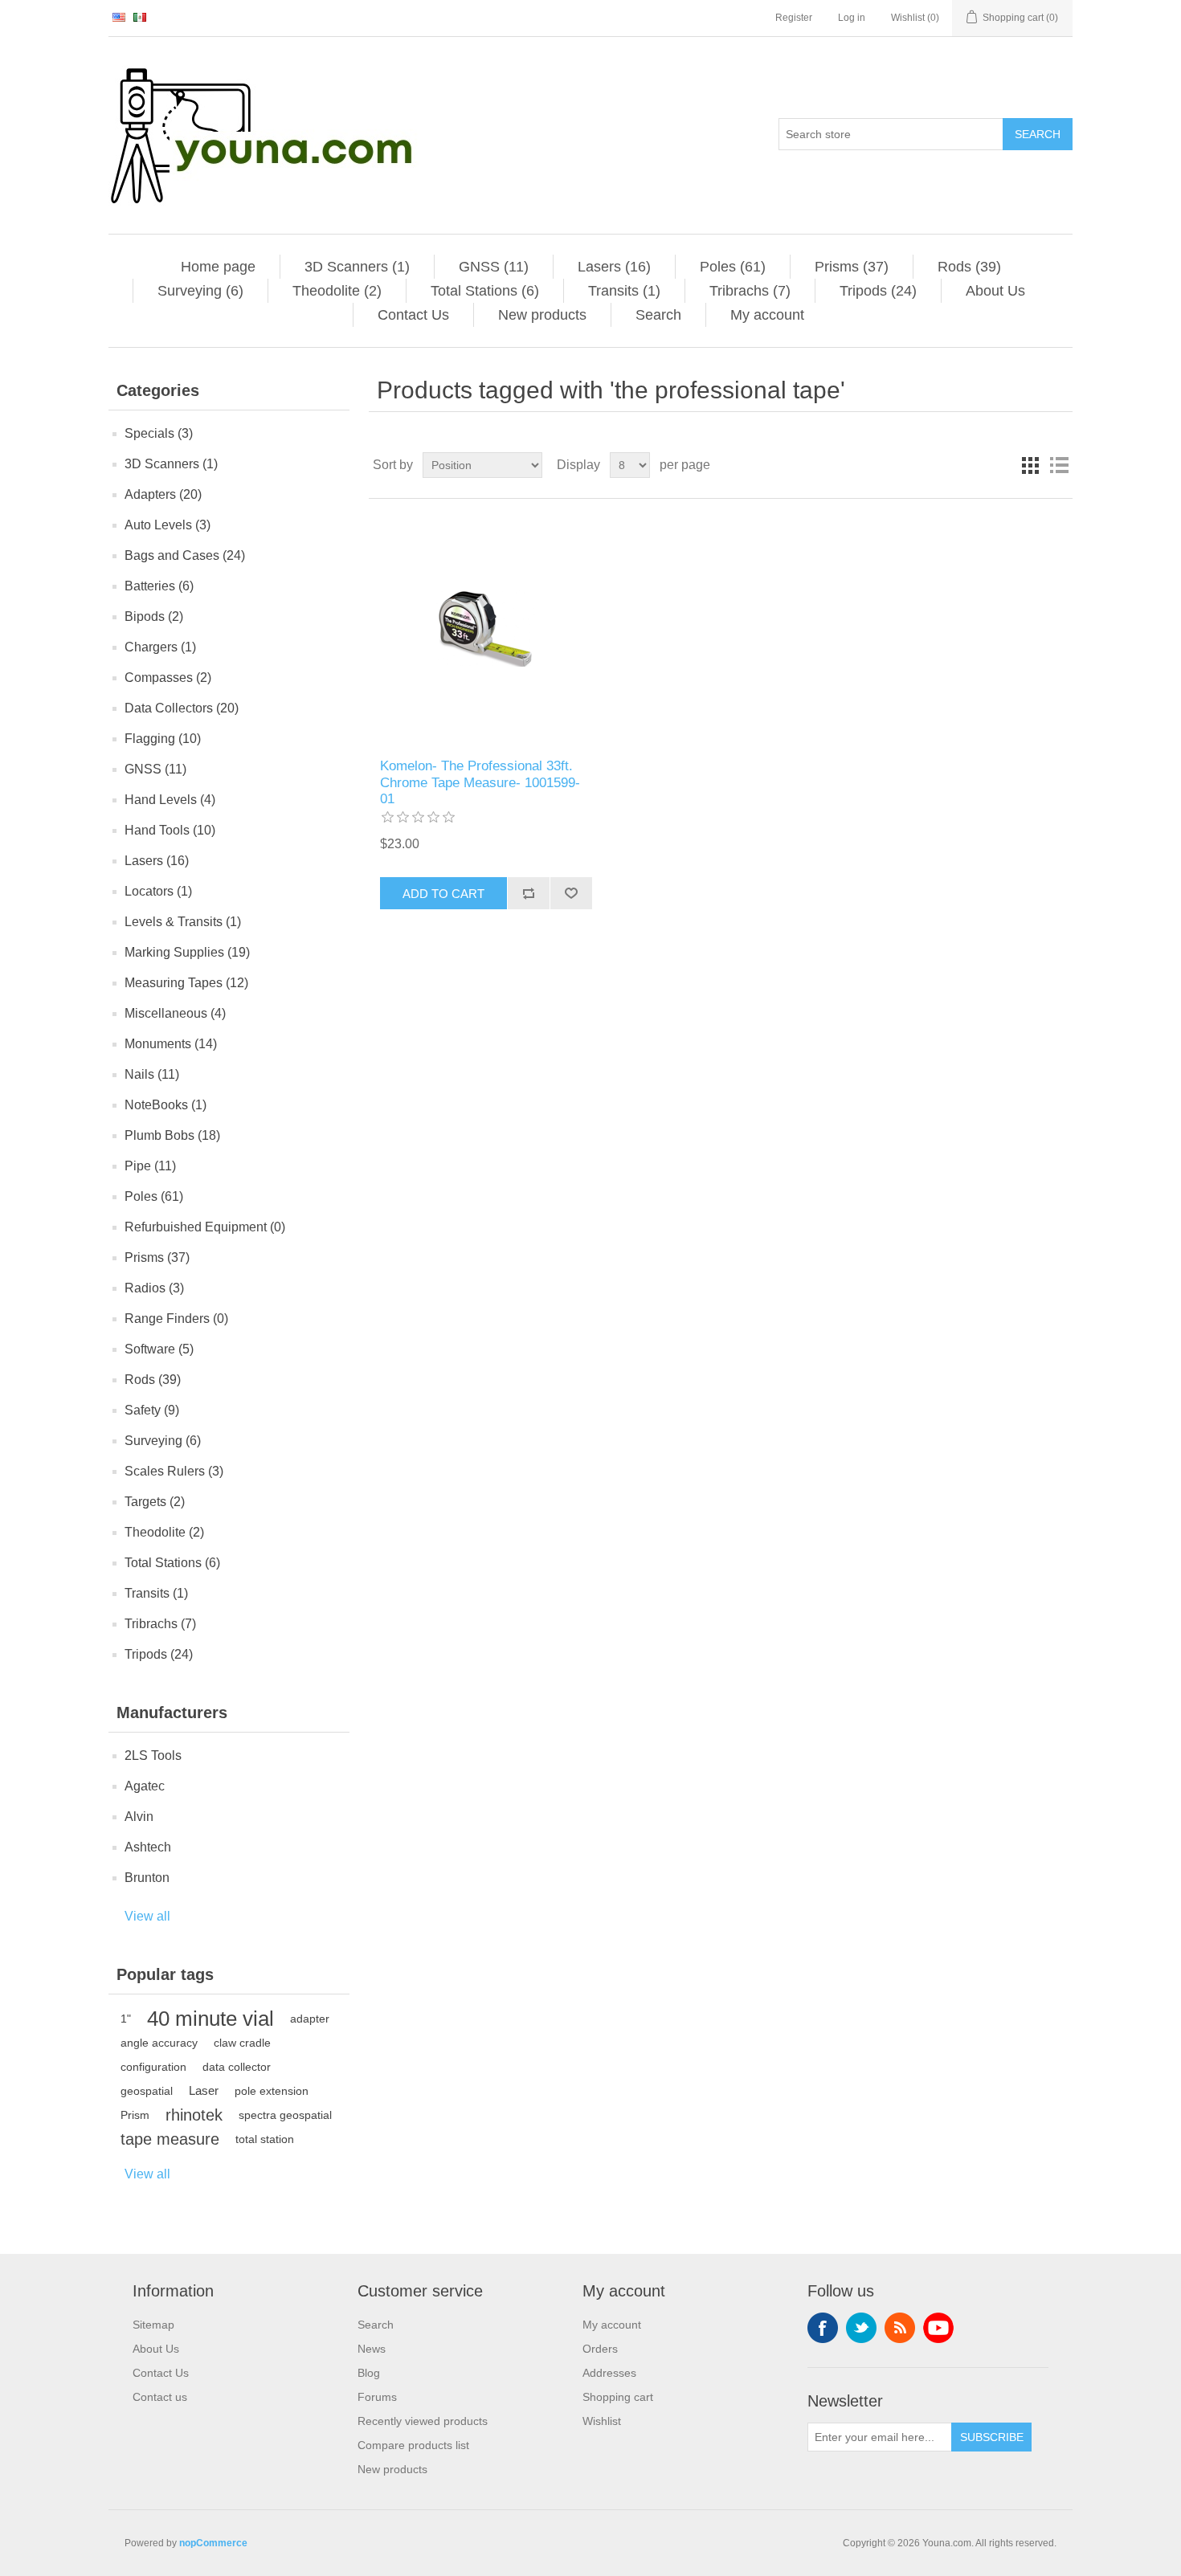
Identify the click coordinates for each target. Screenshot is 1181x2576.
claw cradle (242, 2043)
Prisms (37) (852, 267)
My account (767, 315)
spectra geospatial (285, 2115)
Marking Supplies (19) (187, 952)
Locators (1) (158, 891)
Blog (369, 2373)
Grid (1030, 465)
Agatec (145, 1786)
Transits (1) (624, 291)
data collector (237, 2067)
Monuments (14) (171, 1044)
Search (1038, 134)
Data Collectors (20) (182, 708)
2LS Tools (153, 1755)
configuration (153, 2067)
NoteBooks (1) (166, 1105)
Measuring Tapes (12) (186, 983)
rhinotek (194, 2115)
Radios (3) (154, 1288)
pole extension (272, 2091)
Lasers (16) (614, 267)
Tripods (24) (878, 291)
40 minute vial (210, 2019)
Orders (600, 2349)
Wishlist (602, 2421)
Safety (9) (152, 1410)
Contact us (160, 2397)
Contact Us (413, 315)
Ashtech (148, 1847)
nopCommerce (213, 2543)
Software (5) (159, 1349)
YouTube (938, 2328)
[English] (119, 17)
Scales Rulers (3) (174, 1471)
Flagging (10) (163, 739)
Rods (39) (969, 267)
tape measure (170, 2139)
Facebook (823, 2328)
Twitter (861, 2328)
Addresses (609, 2373)
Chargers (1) (160, 647)
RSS (900, 2328)
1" (126, 2019)
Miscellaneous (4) (175, 1013)
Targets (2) (155, 1502)
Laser (204, 2090)
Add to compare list (528, 893)
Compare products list (413, 2445)
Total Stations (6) (485, 291)
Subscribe (992, 2437)
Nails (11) (152, 1074)
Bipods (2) (154, 616)
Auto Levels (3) (168, 525)
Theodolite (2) (337, 291)
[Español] (140, 17)
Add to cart (443, 894)
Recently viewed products (423, 2421)
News (372, 2349)
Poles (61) (733, 267)
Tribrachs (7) (750, 291)
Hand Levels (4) (170, 800)
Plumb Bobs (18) (172, 1135)
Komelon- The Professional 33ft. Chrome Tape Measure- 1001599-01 (480, 782)
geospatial (147, 2091)
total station (265, 2139)
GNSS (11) (494, 267)
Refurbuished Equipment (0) (205, 1227)
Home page (218, 267)
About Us (995, 291)
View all (147, 1916)
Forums (377, 2397)
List (1059, 465)
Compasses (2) (168, 678)
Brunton (147, 1878)
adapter (310, 2019)
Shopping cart (618, 2397)
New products (542, 315)
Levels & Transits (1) (183, 922)
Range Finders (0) (176, 1319)
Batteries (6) (159, 586)
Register (794, 18)
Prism (135, 2115)
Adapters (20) (163, 494)
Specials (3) (159, 433)
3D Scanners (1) (357, 267)
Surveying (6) (200, 291)
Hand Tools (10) (170, 830)
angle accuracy (159, 2043)
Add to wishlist (571, 893)
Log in (852, 18)
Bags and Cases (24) (185, 555)
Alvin (139, 1817)
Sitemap (153, 2325)
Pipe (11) (150, 1166)
